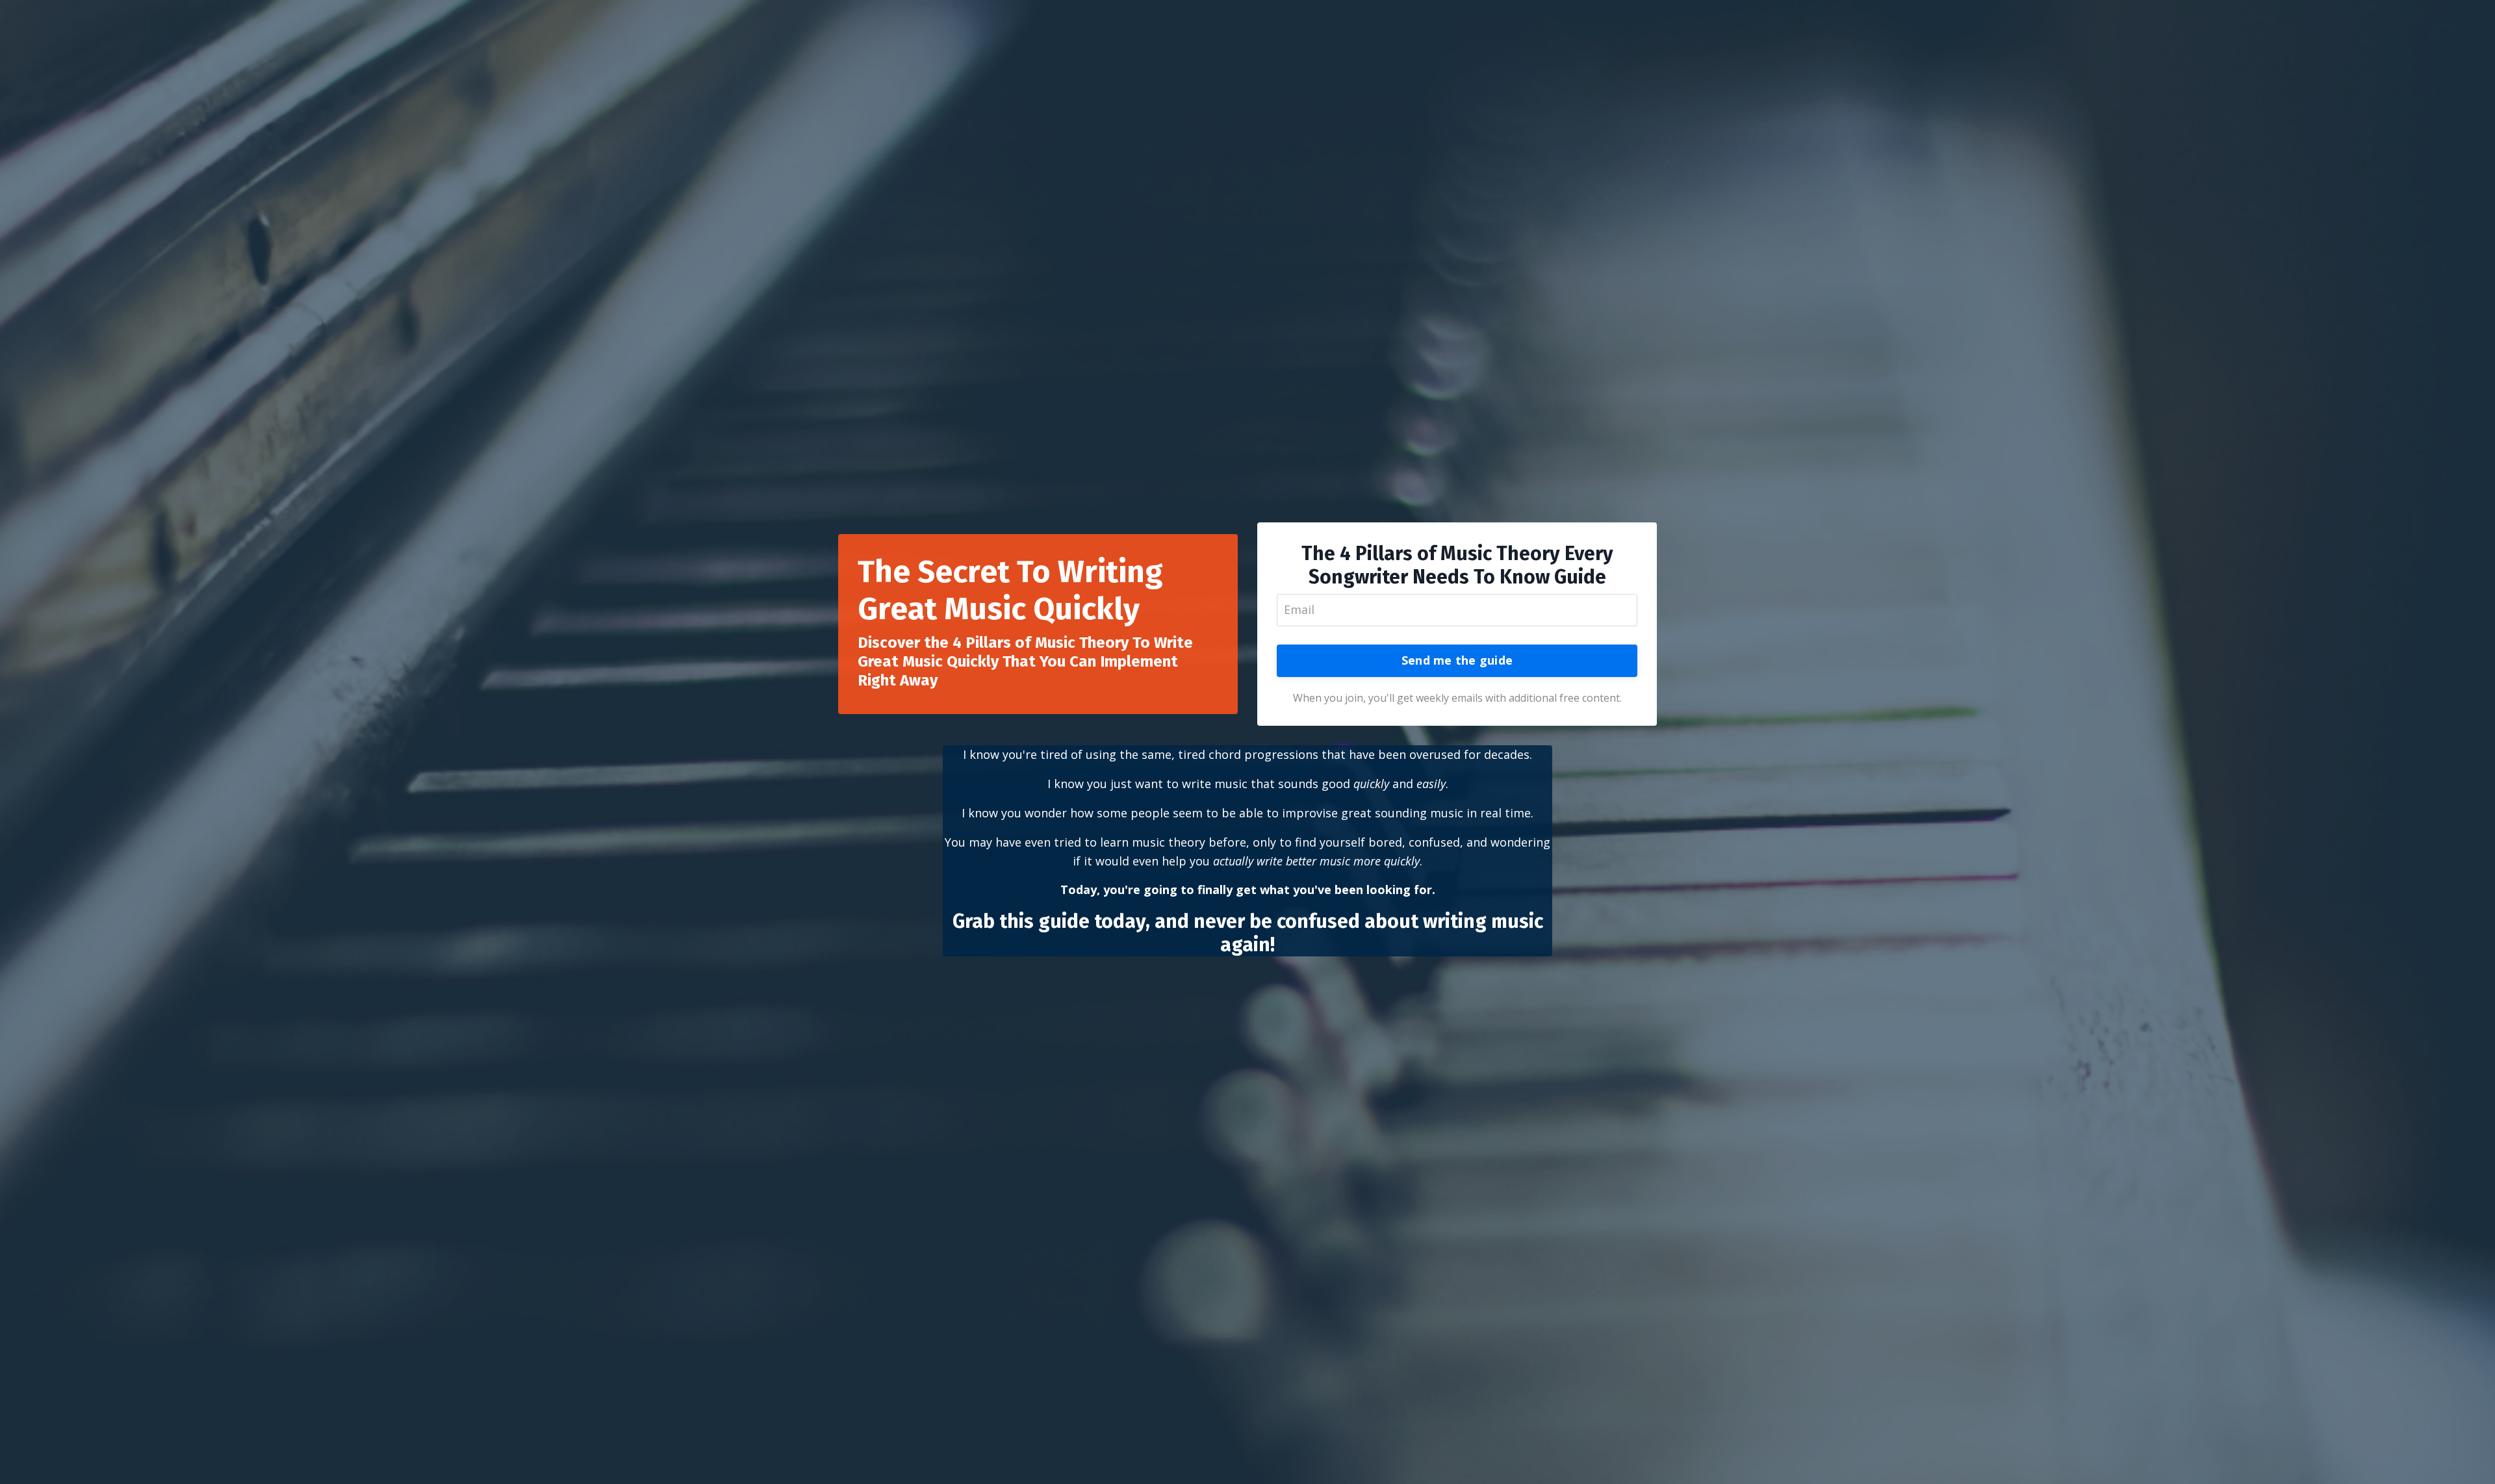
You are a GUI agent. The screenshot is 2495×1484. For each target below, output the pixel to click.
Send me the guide (1457, 660)
